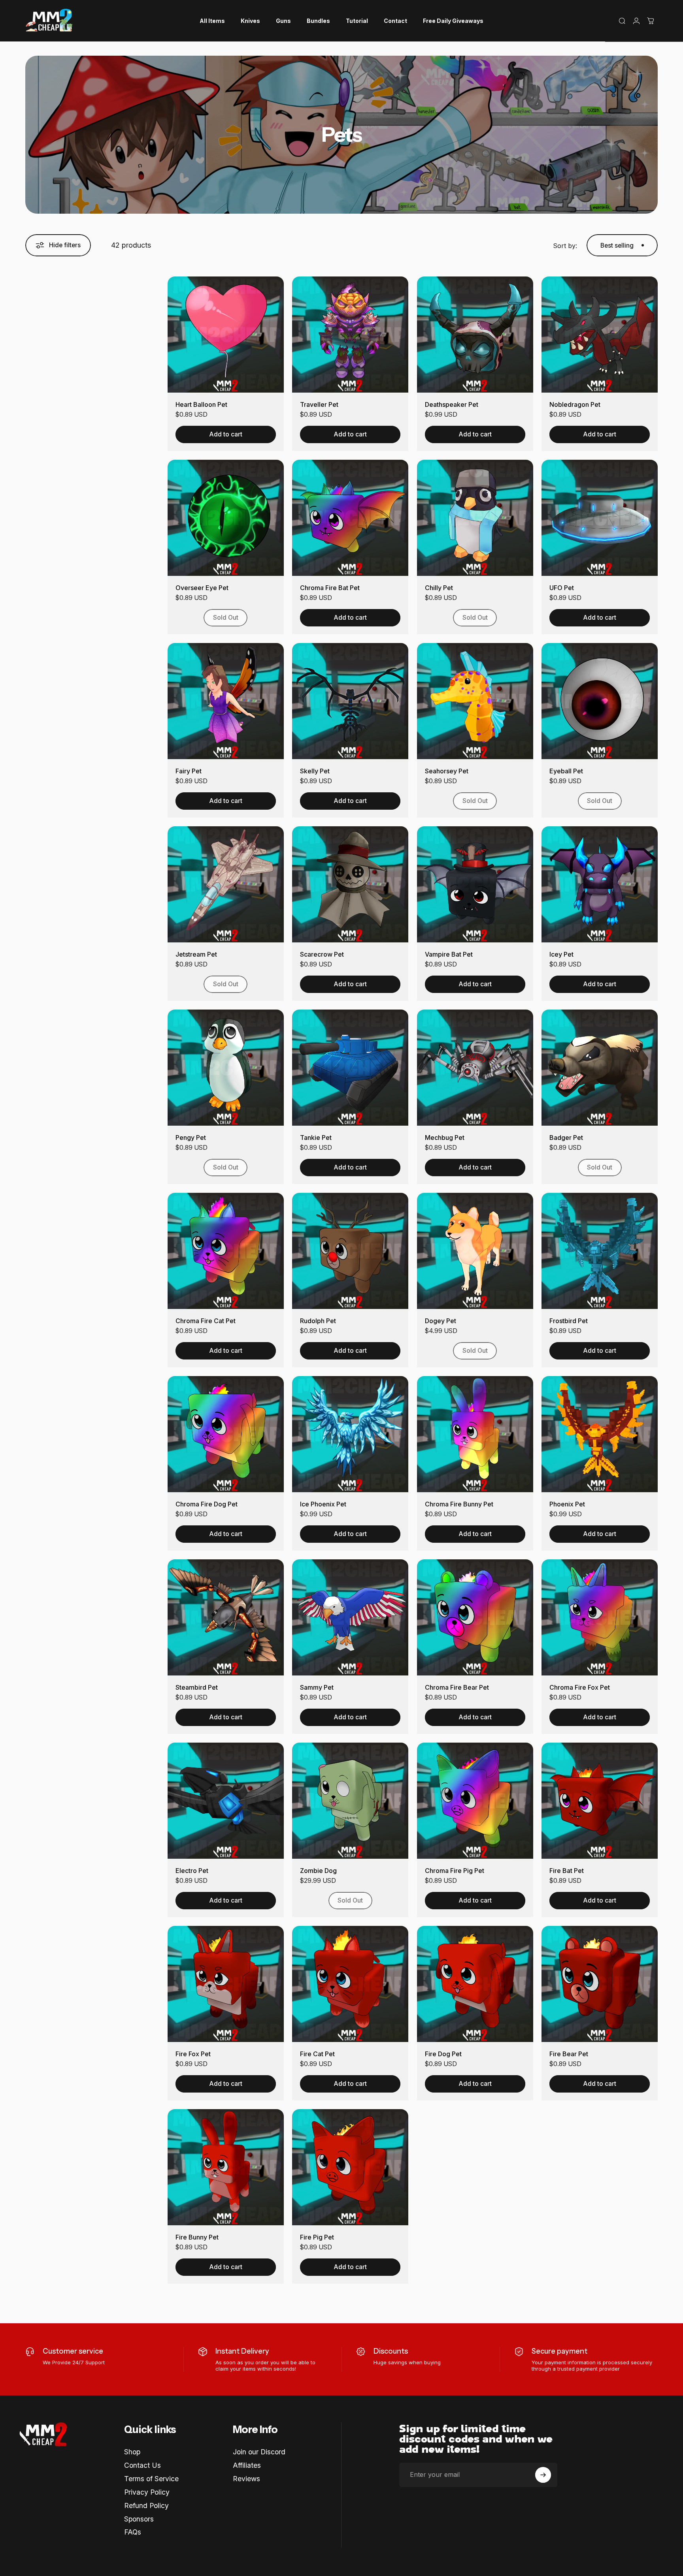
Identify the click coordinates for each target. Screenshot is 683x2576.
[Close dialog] (486, 1199)
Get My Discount (264, 1352)
